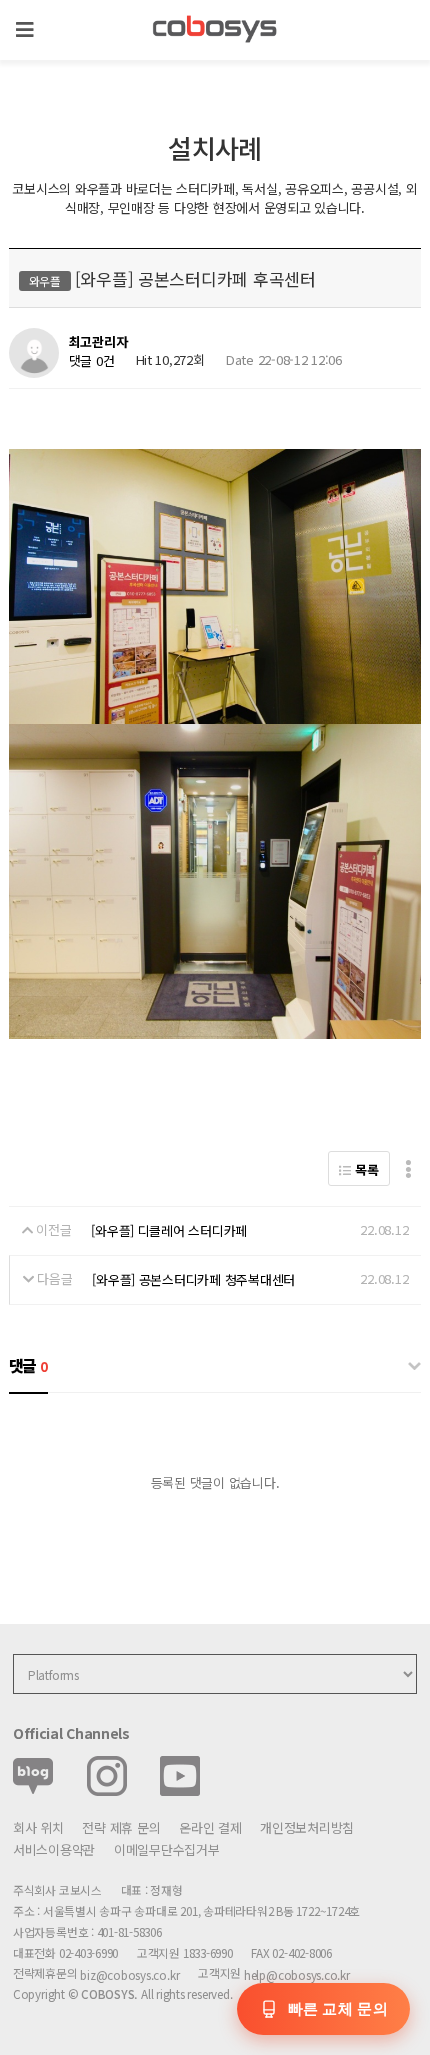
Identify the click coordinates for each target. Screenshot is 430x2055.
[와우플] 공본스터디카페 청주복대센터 (193, 1279)
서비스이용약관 (54, 1849)
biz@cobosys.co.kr (129, 1975)
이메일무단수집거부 (167, 1849)
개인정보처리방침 (307, 1827)
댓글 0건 (92, 360)
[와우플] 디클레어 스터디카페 (169, 1230)
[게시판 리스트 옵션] (408, 1168)
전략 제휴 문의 (121, 1827)
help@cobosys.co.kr (297, 1975)
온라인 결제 (210, 1827)
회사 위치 (38, 1827)
